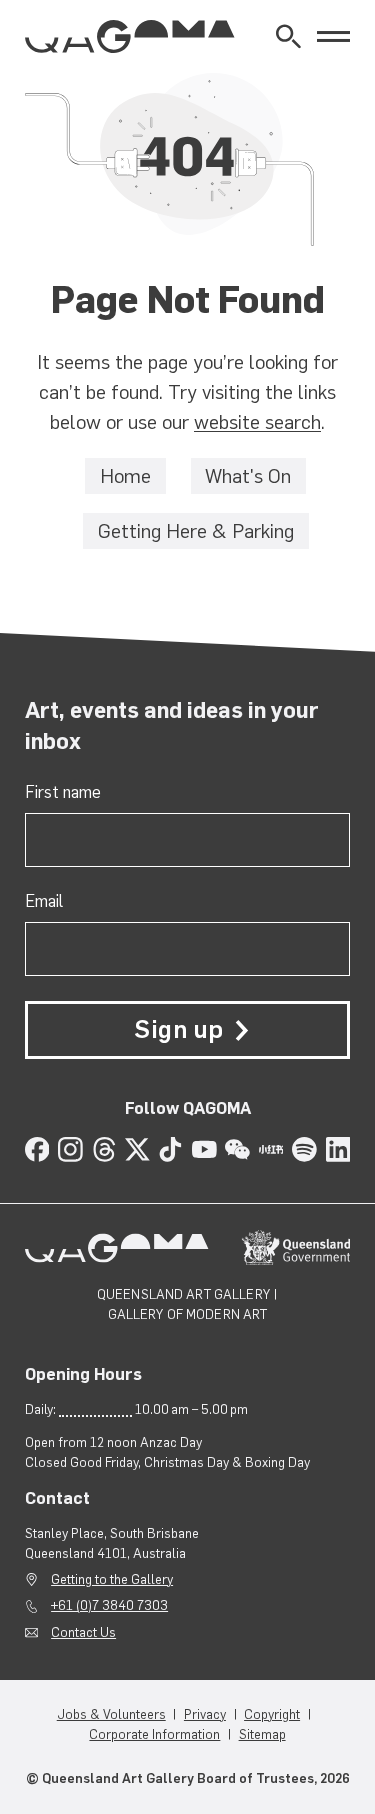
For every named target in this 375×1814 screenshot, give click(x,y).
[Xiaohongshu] (271, 1149)
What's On (248, 476)
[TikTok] (170, 1149)
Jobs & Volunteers (111, 1714)
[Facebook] (37, 1149)
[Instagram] (70, 1149)
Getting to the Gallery (112, 1579)
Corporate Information (154, 1734)
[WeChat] (237, 1149)
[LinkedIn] (338, 1149)
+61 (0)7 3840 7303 (109, 1605)
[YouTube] (204, 1149)
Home (125, 476)
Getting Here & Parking (196, 531)
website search (257, 422)
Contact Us (83, 1632)
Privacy (205, 1714)
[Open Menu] (333, 36)
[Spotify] (304, 1149)
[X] (137, 1149)
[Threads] (104, 1149)
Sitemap (262, 1734)
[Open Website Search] (288, 36)
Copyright (272, 1714)
